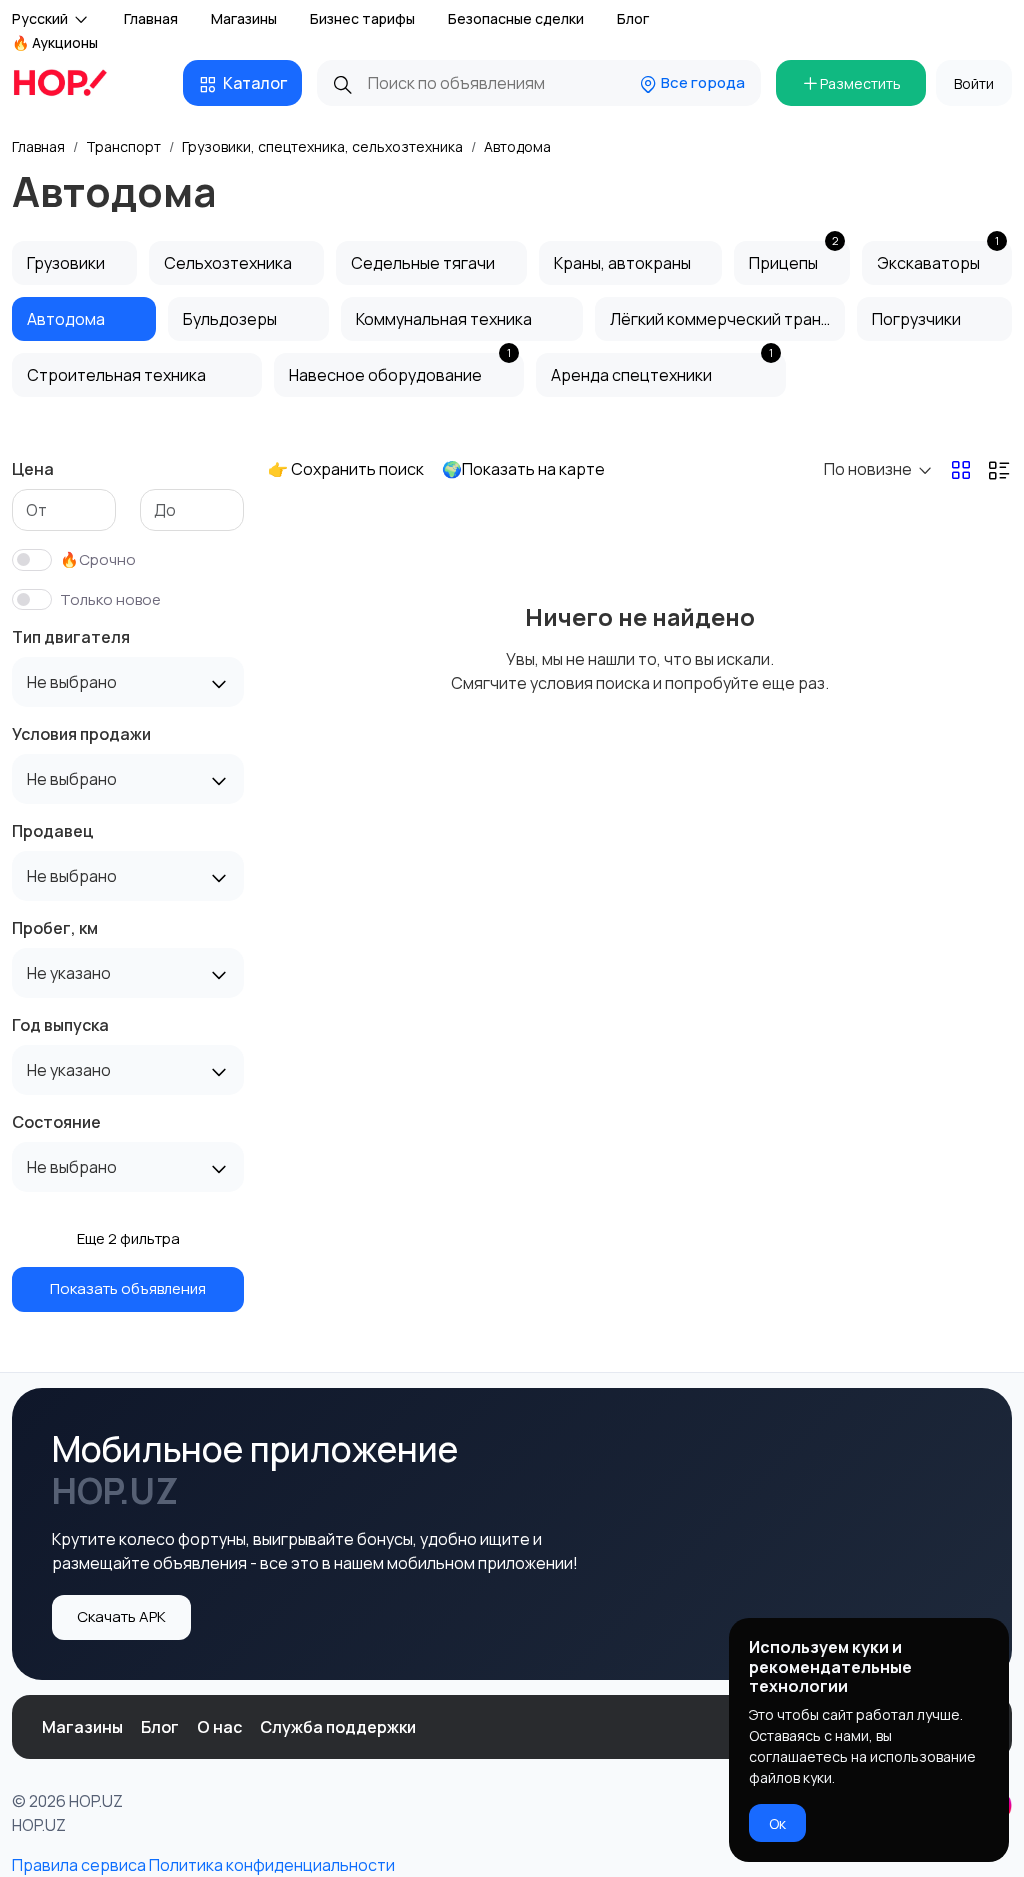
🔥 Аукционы (55, 42)
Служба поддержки (338, 1727)
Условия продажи (81, 734)
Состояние (56, 1122)
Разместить (860, 83)
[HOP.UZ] (72, 83)
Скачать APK (121, 1616)
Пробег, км (55, 928)
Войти (974, 83)
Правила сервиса (79, 1865)
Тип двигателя (71, 637)
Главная (151, 18)
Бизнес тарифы (362, 18)
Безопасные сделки (516, 18)
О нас (219, 1727)
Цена (33, 469)
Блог (633, 18)
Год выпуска (60, 1025)
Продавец (53, 831)
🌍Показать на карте (523, 469)
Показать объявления (128, 1288)
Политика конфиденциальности (272, 1865)
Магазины (244, 18)
